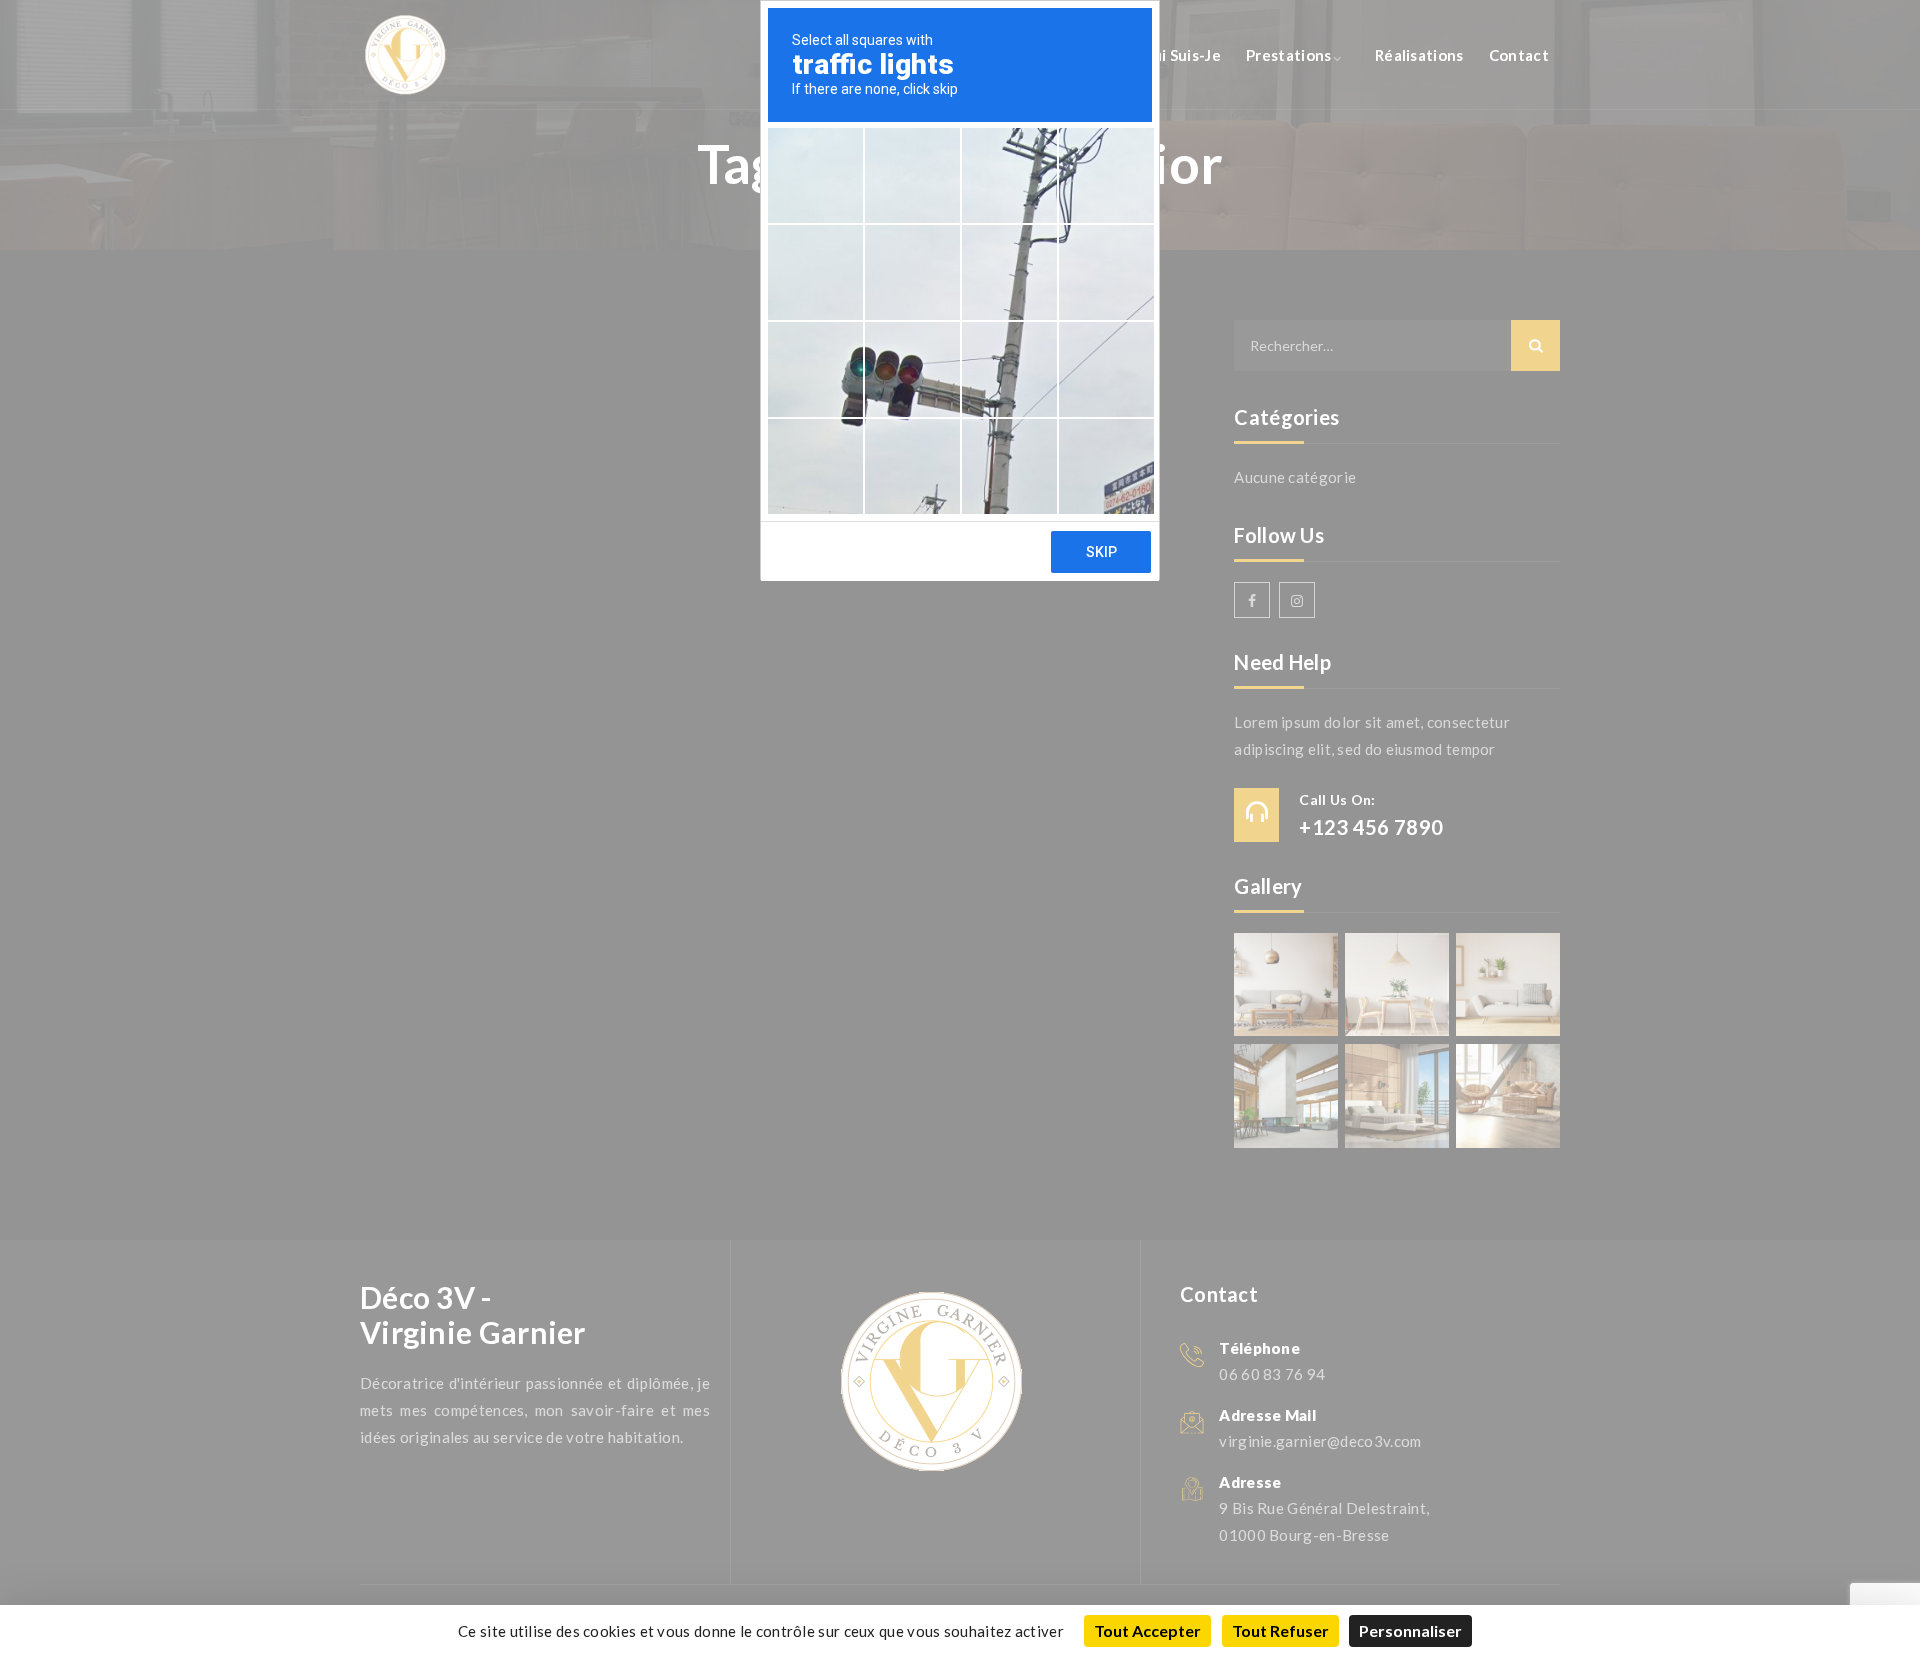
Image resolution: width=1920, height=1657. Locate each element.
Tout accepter (1147, 1630)
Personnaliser (1410, 1630)
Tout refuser (1280, 1630)
